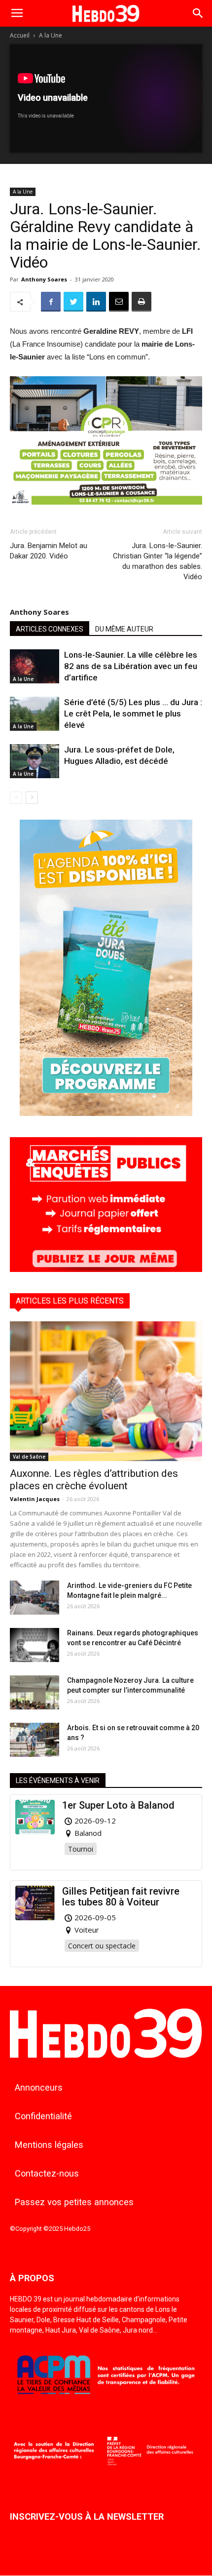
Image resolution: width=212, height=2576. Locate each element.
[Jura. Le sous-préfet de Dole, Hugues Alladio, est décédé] (35, 761)
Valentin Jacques (35, 1499)
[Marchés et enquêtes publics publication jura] (106, 1269)
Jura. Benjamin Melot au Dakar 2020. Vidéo (49, 551)
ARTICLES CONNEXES (50, 629)
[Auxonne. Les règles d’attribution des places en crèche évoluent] (106, 1391)
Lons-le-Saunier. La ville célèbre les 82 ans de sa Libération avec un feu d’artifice (131, 666)
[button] (198, 13)
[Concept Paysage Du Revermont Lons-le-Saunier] (106, 512)
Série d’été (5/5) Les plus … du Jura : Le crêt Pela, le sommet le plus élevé (133, 713)
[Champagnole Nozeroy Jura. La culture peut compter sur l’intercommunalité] (35, 1692)
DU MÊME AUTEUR (124, 629)
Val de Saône (29, 1457)
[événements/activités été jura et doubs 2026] (106, 1113)
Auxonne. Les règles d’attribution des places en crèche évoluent (94, 1480)
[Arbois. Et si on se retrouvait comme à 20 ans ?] (35, 1740)
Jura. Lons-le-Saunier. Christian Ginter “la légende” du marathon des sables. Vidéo (158, 561)
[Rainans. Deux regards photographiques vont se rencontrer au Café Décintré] (35, 1645)
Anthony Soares (44, 279)
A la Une (51, 35)
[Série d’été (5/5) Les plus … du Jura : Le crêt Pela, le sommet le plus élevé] (35, 714)
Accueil (20, 35)
